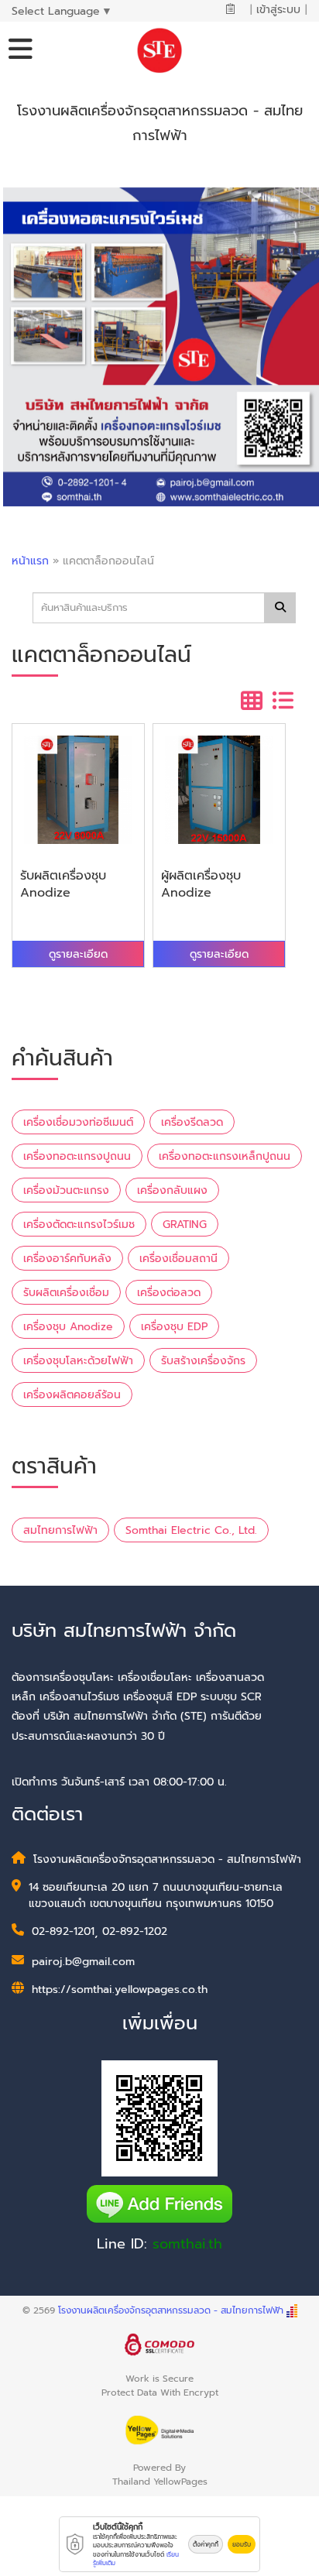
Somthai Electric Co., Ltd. (191, 1530)
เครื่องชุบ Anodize (68, 1327)
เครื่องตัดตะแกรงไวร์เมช (79, 1225)
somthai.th (187, 2244)
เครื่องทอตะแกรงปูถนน (77, 1156)
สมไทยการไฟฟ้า (60, 1530)
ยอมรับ (242, 2544)
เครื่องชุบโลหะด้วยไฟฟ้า (78, 1361)
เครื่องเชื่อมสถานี (178, 1259)
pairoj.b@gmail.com (83, 1962)
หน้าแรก (30, 561)
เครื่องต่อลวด (169, 1293)
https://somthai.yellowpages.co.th (120, 1989)
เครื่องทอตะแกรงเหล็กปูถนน (225, 1156)
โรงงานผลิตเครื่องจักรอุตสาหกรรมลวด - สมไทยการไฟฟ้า (171, 2310)
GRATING (185, 1225)
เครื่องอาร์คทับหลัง (67, 1259)
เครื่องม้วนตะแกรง (66, 1190)
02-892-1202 (135, 1931)
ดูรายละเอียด (78, 954)
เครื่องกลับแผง (172, 1190)
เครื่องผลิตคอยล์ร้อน (72, 1395)
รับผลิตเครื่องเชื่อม (66, 1293)
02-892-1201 (63, 1931)
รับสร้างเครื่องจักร (203, 1361)
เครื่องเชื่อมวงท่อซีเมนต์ (78, 1122)
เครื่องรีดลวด (192, 1122)
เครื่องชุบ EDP (174, 1327)
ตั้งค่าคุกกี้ (206, 2544)
